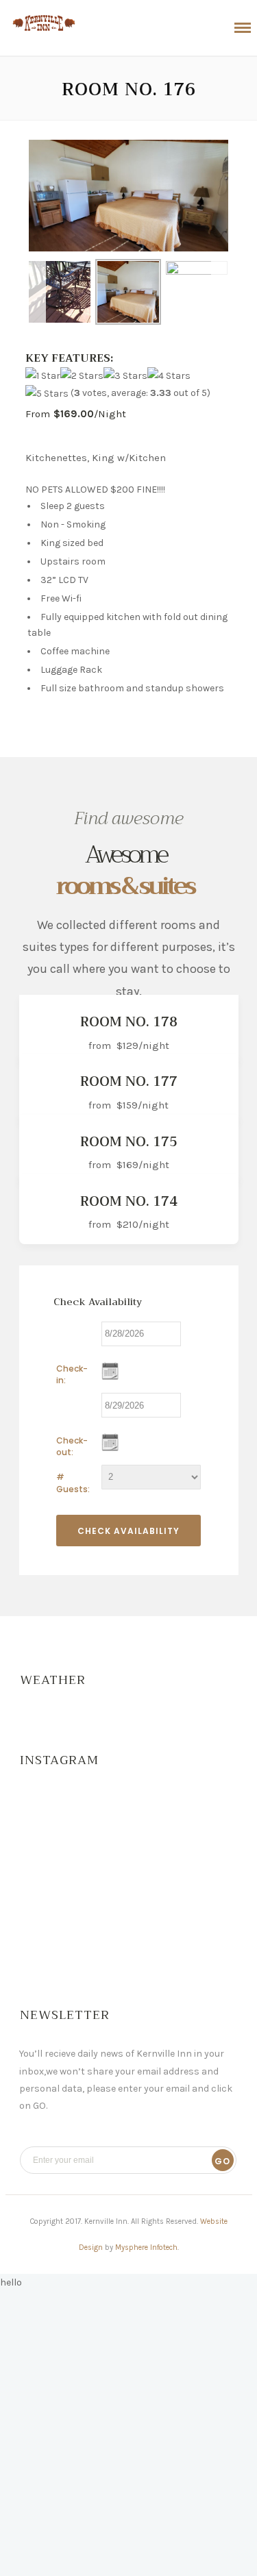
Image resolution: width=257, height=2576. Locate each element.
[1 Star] (43, 376)
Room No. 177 (129, 1081)
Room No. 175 (129, 1142)
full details (165, 1048)
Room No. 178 (129, 1022)
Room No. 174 (129, 1201)
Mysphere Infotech (146, 2247)
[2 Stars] (82, 376)
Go (222, 2161)
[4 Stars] (169, 376)
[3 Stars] (125, 376)
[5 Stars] (47, 394)
